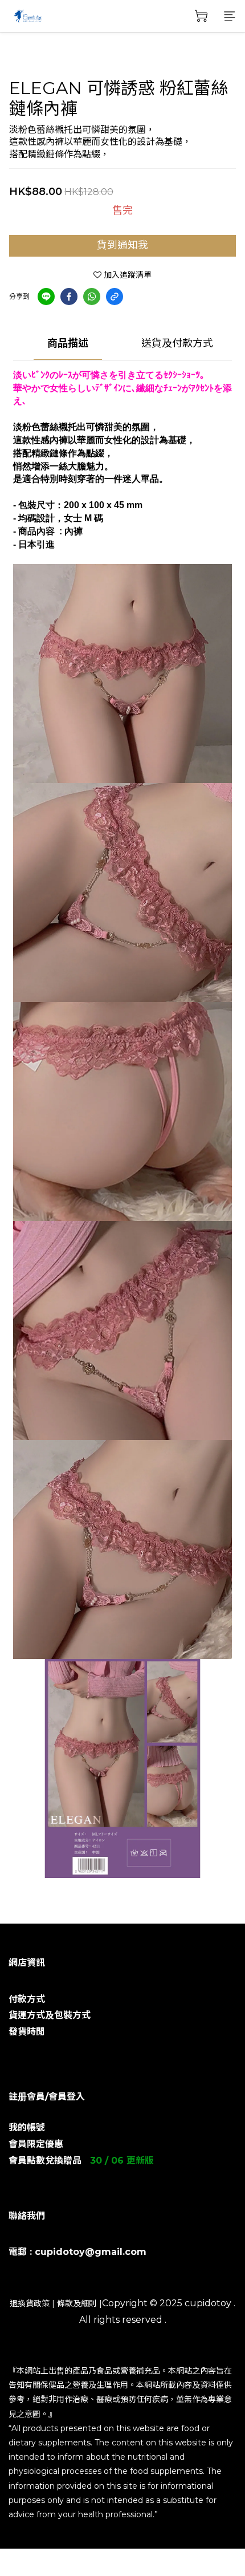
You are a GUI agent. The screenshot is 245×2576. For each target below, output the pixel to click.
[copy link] (115, 297)
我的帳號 (27, 2127)
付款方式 (27, 1999)
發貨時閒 (27, 2032)
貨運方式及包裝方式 (50, 2015)
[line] (46, 297)
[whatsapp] (92, 297)
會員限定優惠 (36, 2144)
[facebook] (69, 297)
